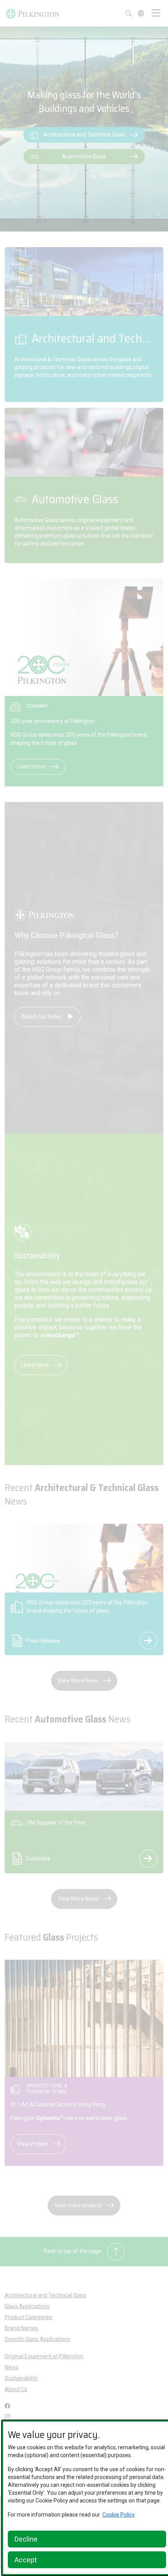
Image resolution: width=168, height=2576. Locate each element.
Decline (26, 2539)
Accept (26, 2560)
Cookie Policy (119, 2515)
